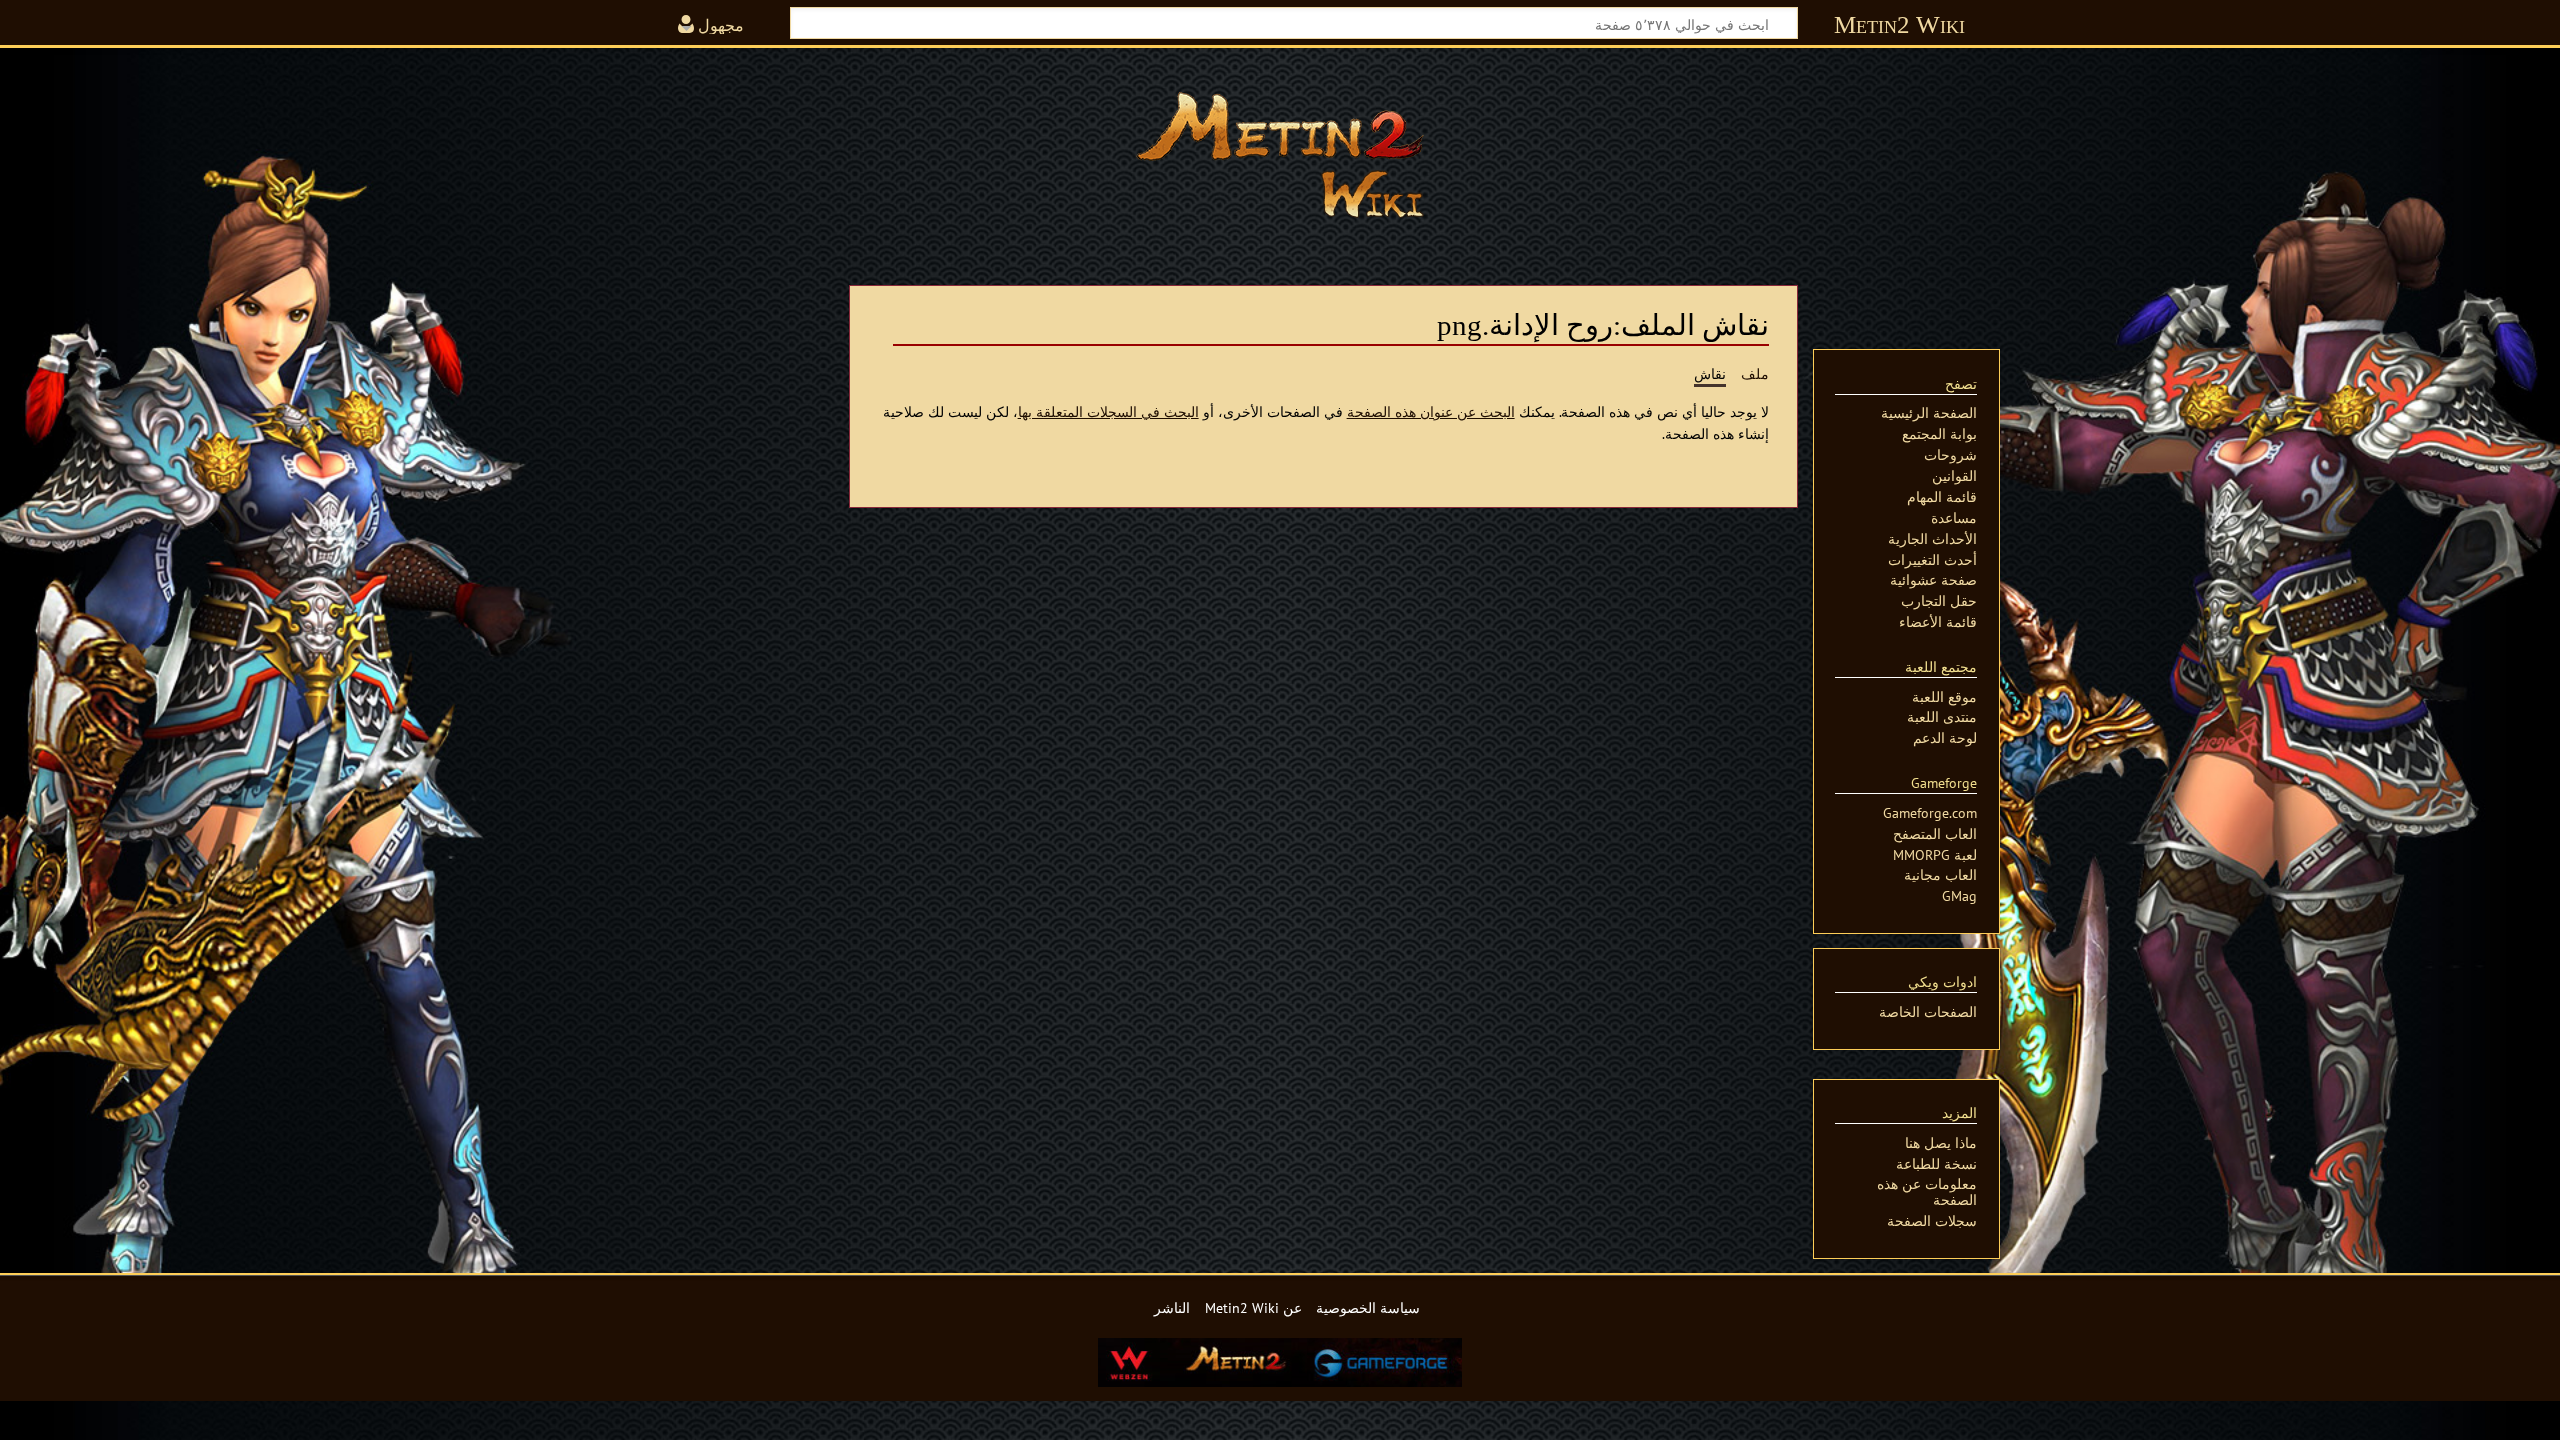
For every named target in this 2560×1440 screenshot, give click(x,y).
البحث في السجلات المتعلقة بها (1108, 411)
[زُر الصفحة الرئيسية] (1280, 155)
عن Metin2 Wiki (1253, 1307)
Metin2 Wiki (1899, 24)
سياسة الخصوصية (1368, 1307)
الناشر (1172, 1307)
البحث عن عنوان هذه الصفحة (1431, 411)
